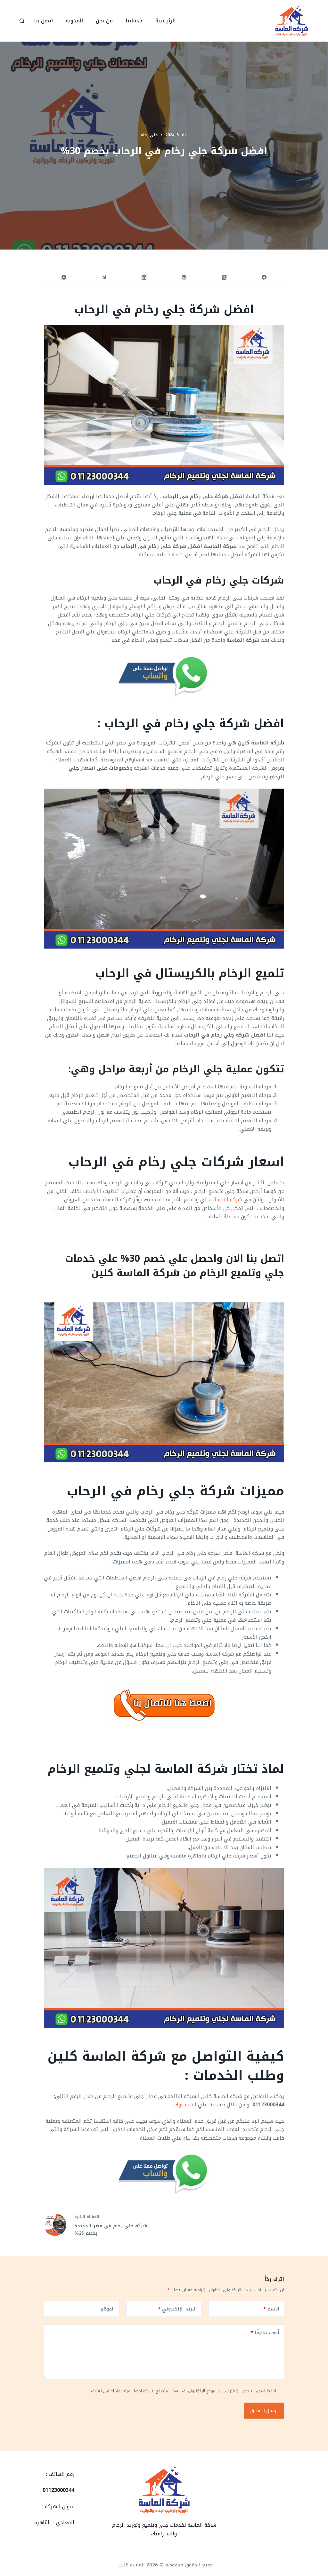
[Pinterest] (184, 277)
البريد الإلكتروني (177, 2309)
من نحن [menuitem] (104, 21)
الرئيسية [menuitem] (165, 21)
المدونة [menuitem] (74, 21)
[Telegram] (104, 277)
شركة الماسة (228, 1200)
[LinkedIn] (144, 277)
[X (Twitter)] (224, 277)
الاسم (271, 2309)
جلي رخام (149, 135)
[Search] (22, 21)
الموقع (108, 2309)
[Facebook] (264, 277)
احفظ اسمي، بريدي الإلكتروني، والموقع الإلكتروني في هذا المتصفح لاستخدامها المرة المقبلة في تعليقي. (182, 2391)
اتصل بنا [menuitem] (43, 21)
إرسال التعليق (264, 2411)
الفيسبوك (185, 2105)
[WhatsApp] (64, 277)
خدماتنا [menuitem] (134, 21)
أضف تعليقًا (265, 2333)
